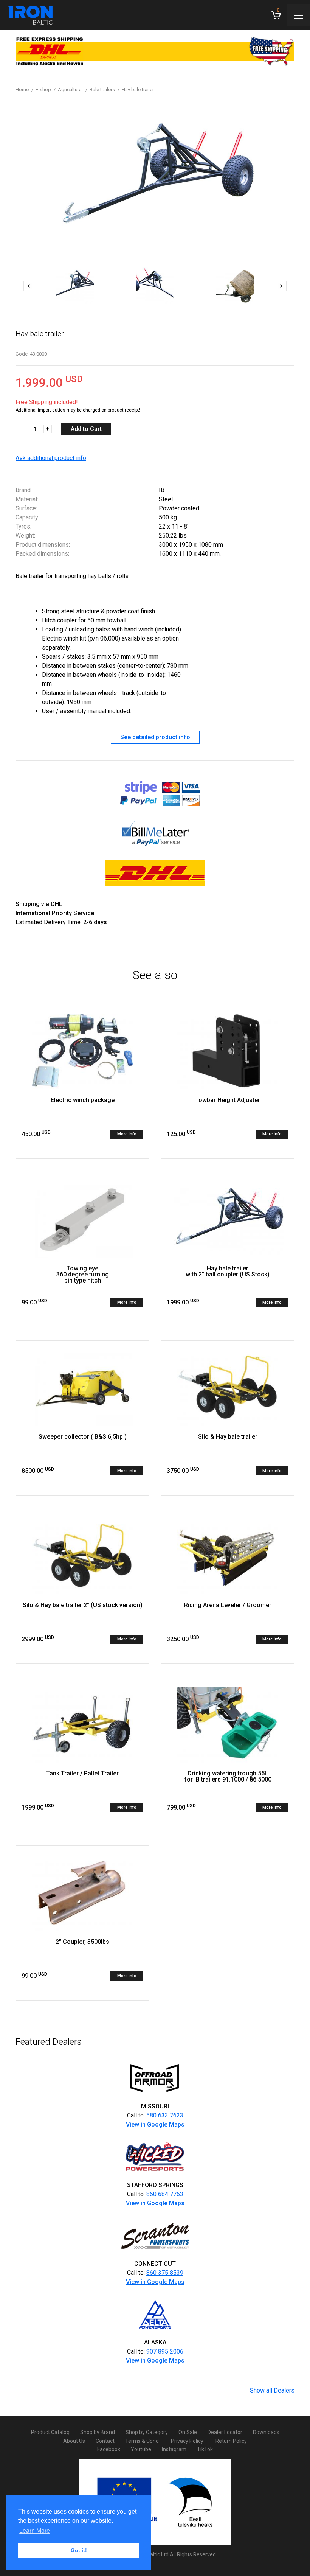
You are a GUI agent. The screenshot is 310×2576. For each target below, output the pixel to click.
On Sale (188, 2432)
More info (127, 1134)
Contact (105, 2441)
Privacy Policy (187, 2441)
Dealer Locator (225, 2432)
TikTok (205, 2449)
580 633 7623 (165, 2115)
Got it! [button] (79, 2550)
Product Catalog (50, 2432)
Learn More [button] (35, 2531)
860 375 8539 (165, 2273)
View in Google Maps (155, 2124)
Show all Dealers (272, 2390)
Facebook (109, 2449)
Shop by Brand (98, 2432)
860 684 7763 (165, 2194)
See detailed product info (155, 737)
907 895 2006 (165, 2351)
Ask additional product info (51, 458)
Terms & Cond (142, 2441)
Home (22, 89)
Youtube (141, 2449)
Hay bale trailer (138, 89)
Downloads (266, 2432)
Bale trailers (102, 89)
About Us (74, 2441)
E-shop (43, 89)
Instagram (174, 2449)
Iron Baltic (30, 15)
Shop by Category (147, 2432)
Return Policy (231, 2441)
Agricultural (70, 89)
